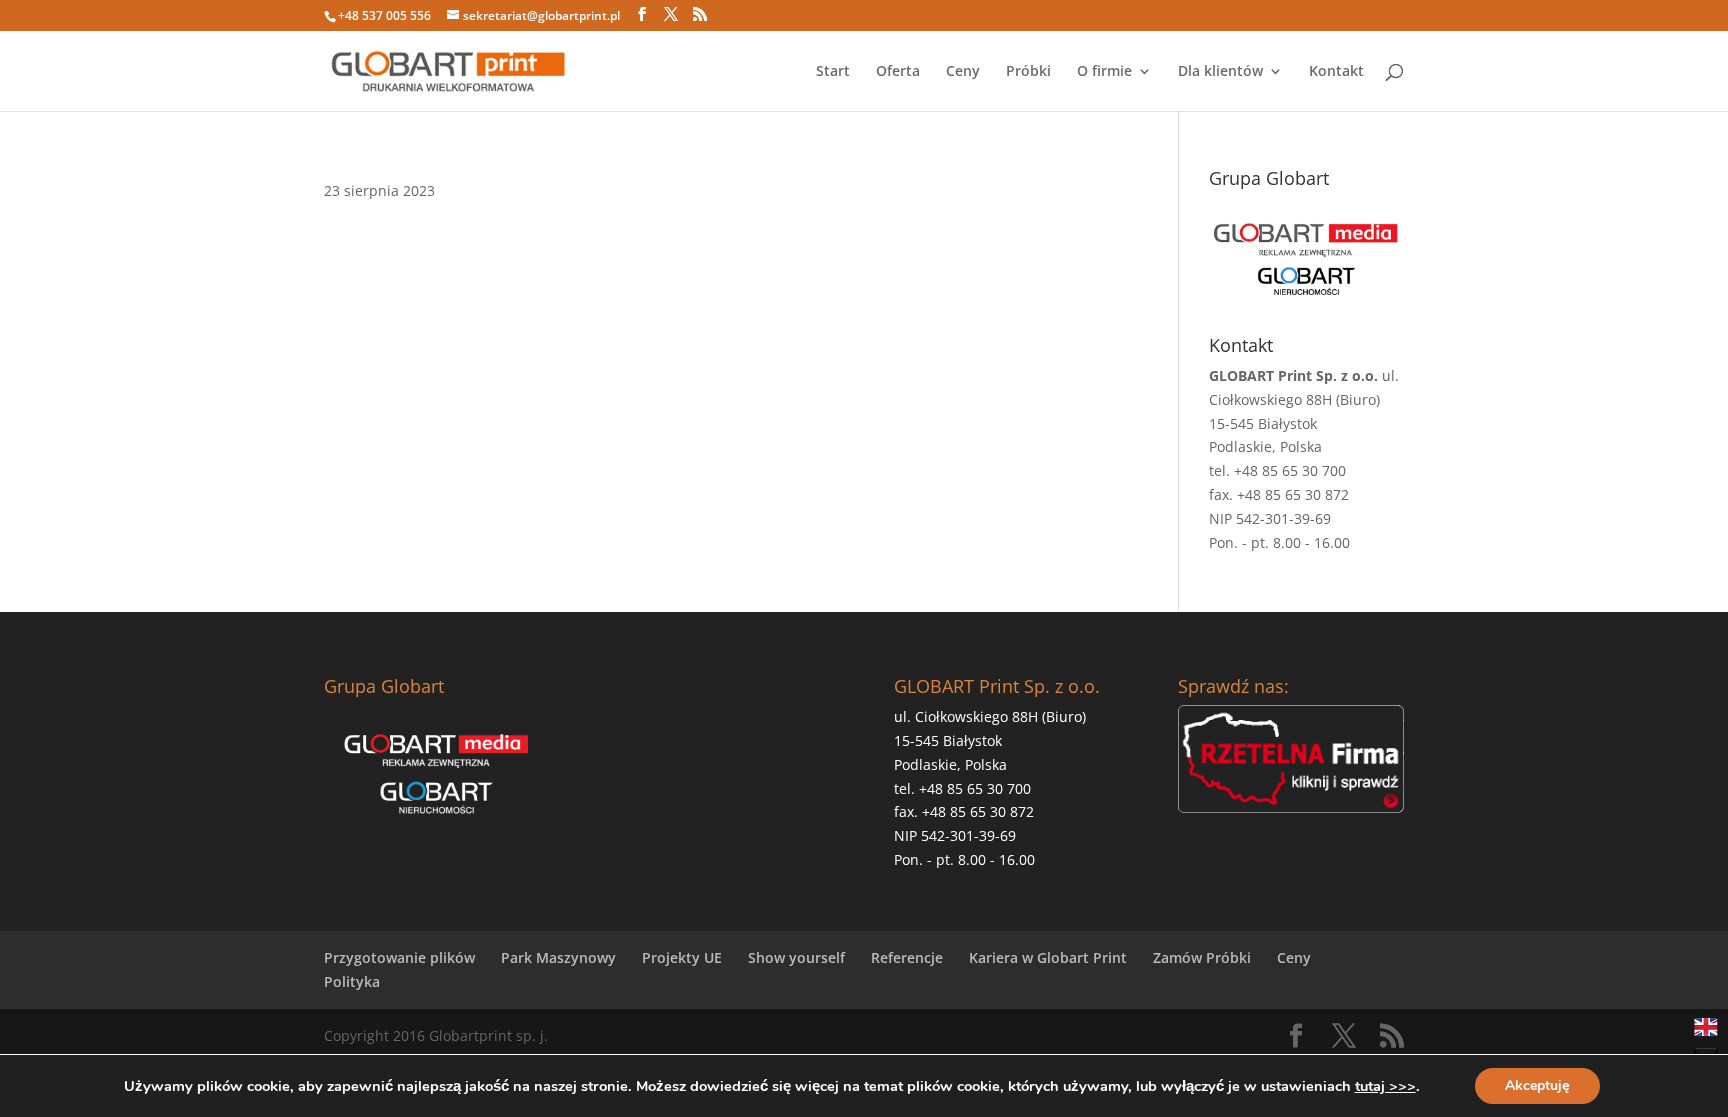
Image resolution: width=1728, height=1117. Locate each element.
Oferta (898, 72)
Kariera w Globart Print (1048, 957)
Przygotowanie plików (399, 957)
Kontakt (1336, 72)
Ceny (963, 72)
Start (833, 72)
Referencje (907, 957)
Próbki (1028, 72)
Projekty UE (682, 957)
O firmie (1104, 72)
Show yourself (796, 957)
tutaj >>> (1385, 1086)
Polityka (352, 981)
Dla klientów (1220, 72)
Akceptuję (1537, 1085)
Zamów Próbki (1202, 957)
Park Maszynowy (558, 957)
